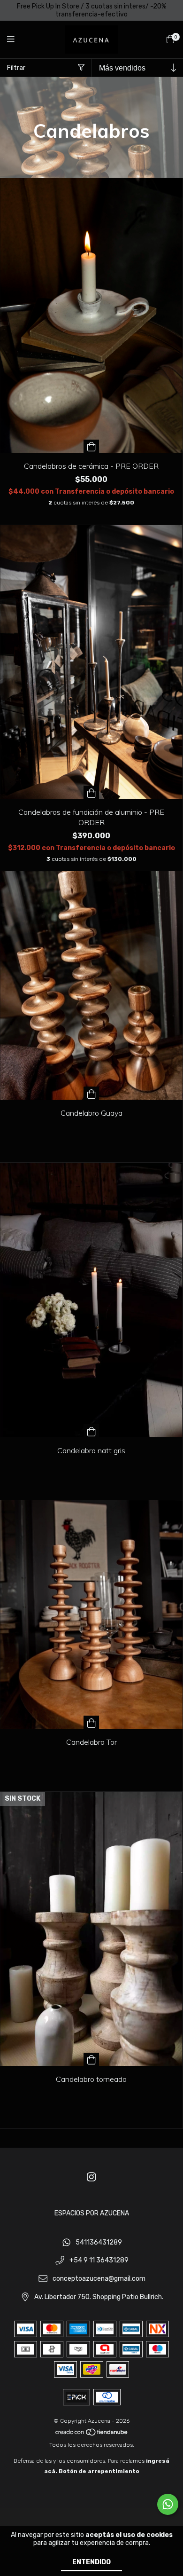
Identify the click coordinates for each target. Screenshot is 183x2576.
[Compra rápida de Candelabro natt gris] (91, 1431)
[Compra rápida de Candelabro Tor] (91, 1722)
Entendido (91, 2562)
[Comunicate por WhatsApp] (168, 2504)
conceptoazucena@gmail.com (99, 2279)
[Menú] (16, 39)
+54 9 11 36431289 (99, 2261)
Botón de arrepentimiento (99, 2471)
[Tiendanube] (92, 2434)
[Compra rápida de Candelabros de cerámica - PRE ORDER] (91, 446)
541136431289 (99, 2242)
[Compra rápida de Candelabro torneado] (91, 2059)
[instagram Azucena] (91, 2178)
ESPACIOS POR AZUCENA (92, 2213)
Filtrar (16, 68)
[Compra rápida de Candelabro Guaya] (91, 1093)
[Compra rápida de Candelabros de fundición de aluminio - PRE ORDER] (91, 792)
